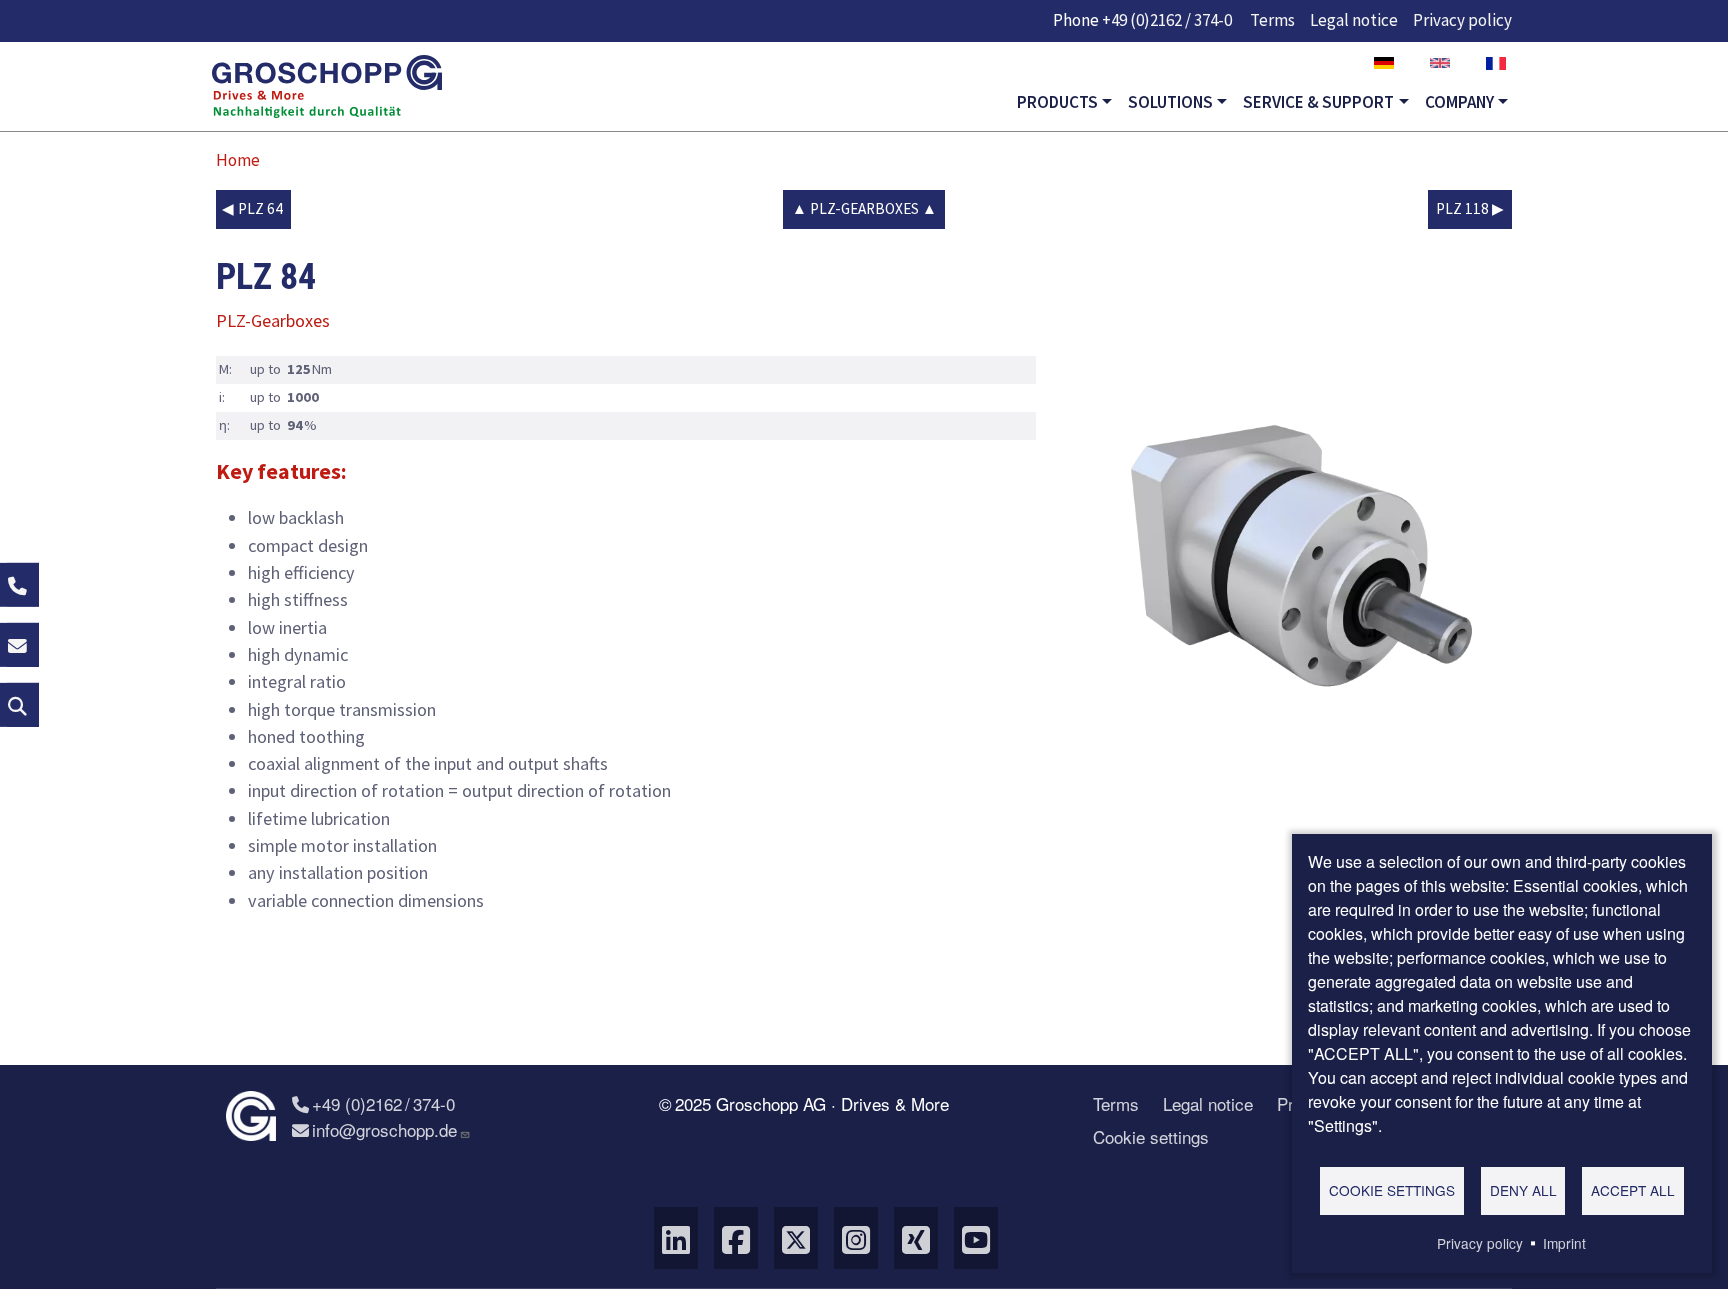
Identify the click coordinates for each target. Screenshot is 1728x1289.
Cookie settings (1151, 1136)
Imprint (1564, 1243)
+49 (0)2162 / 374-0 (1167, 20)
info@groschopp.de (384, 1129)
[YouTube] (976, 1238)
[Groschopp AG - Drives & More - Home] (327, 87)
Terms (1272, 20)
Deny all (1523, 1190)
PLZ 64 (260, 208)
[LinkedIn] (676, 1238)
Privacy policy (1462, 20)
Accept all (1633, 1190)
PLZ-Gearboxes (864, 208)
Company (1459, 102)
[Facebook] (736, 1238)
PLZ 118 (1462, 208)
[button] (1304, 562)
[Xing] (916, 1238)
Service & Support (1318, 102)
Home (238, 160)
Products (1057, 102)
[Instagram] (856, 1238)
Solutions (1170, 102)
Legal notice (1354, 20)
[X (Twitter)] (796, 1238)
